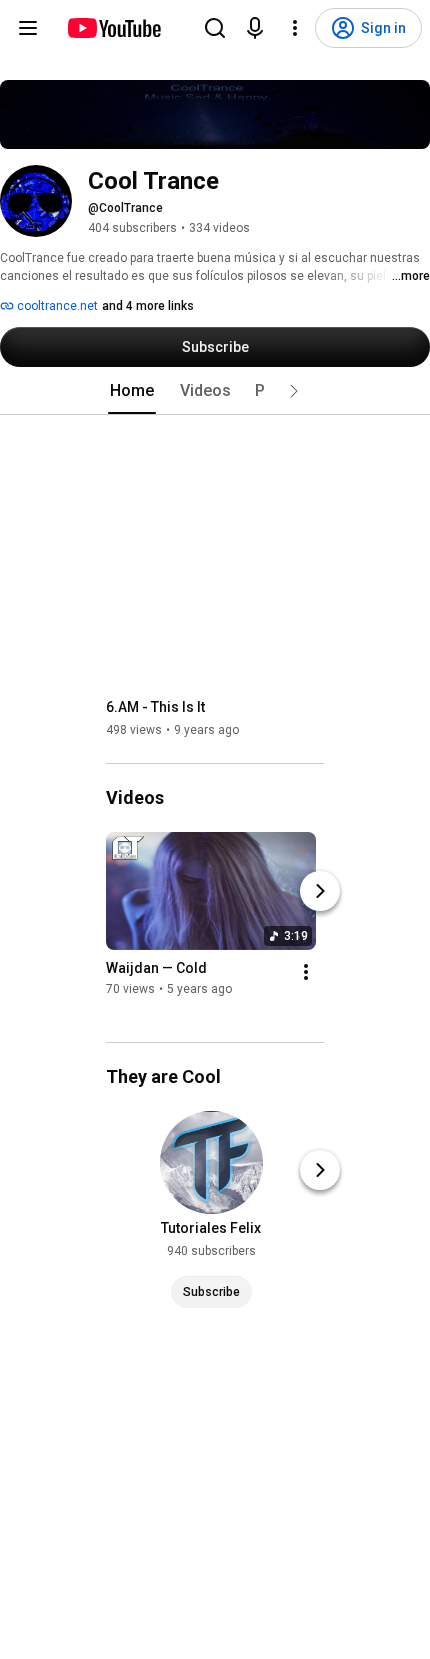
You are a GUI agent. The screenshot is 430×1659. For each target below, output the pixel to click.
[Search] (215, 28)
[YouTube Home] (113, 28)
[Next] (320, 891)
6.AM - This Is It (155, 707)
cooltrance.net (56, 306)
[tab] (132, 391)
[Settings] (295, 28)
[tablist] (215, 391)
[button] (294, 391)
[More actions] (306, 972)
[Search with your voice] (255, 28)
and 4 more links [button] (148, 306)
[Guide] (28, 28)
